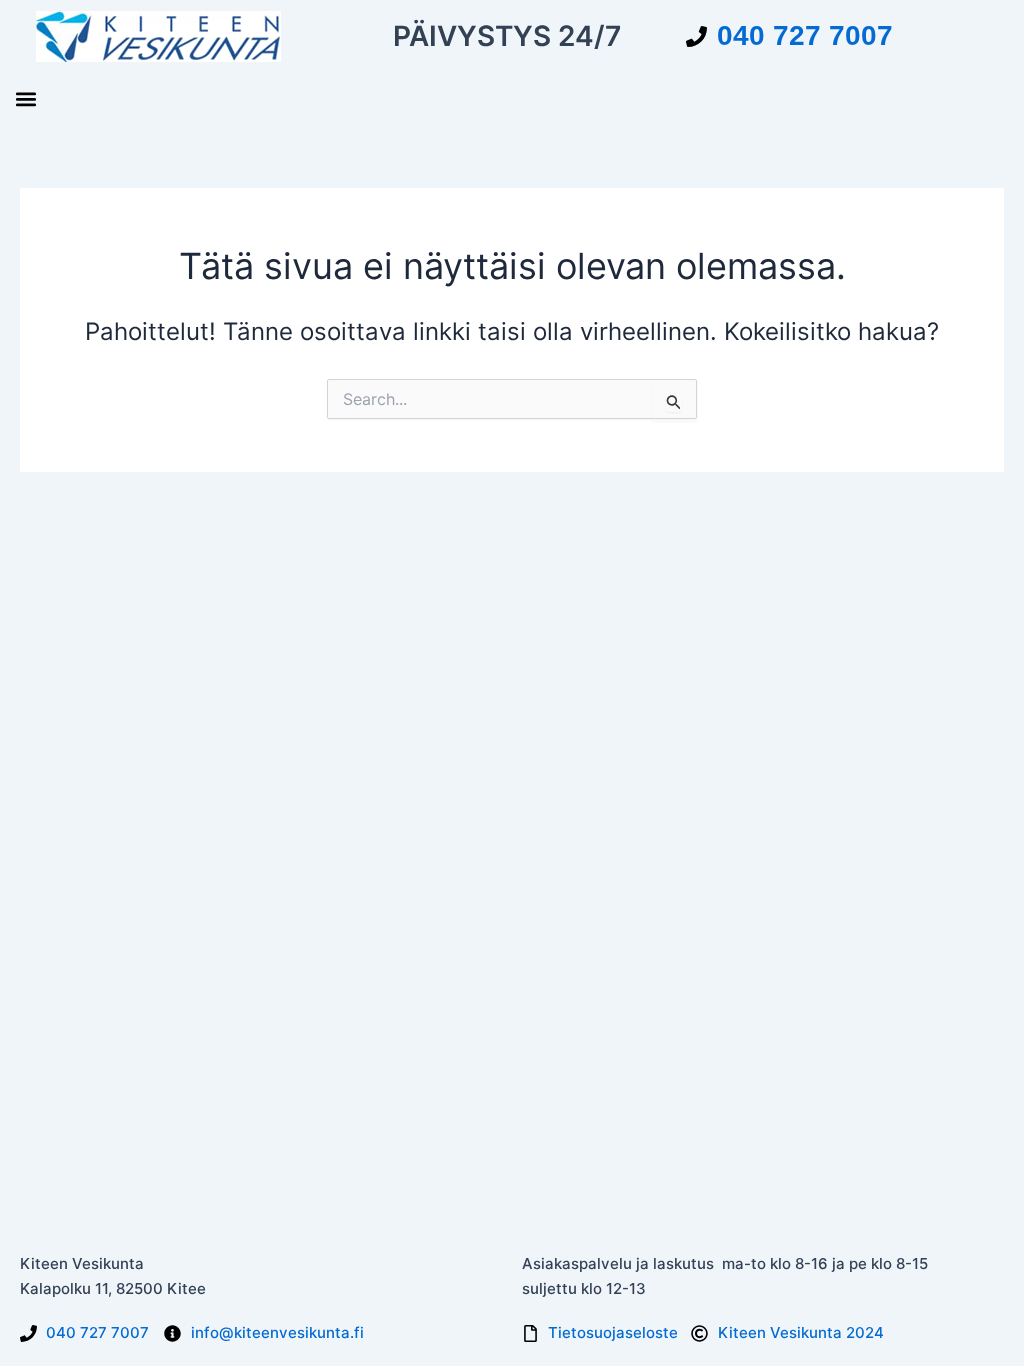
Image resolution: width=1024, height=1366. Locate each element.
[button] (25, 98)
